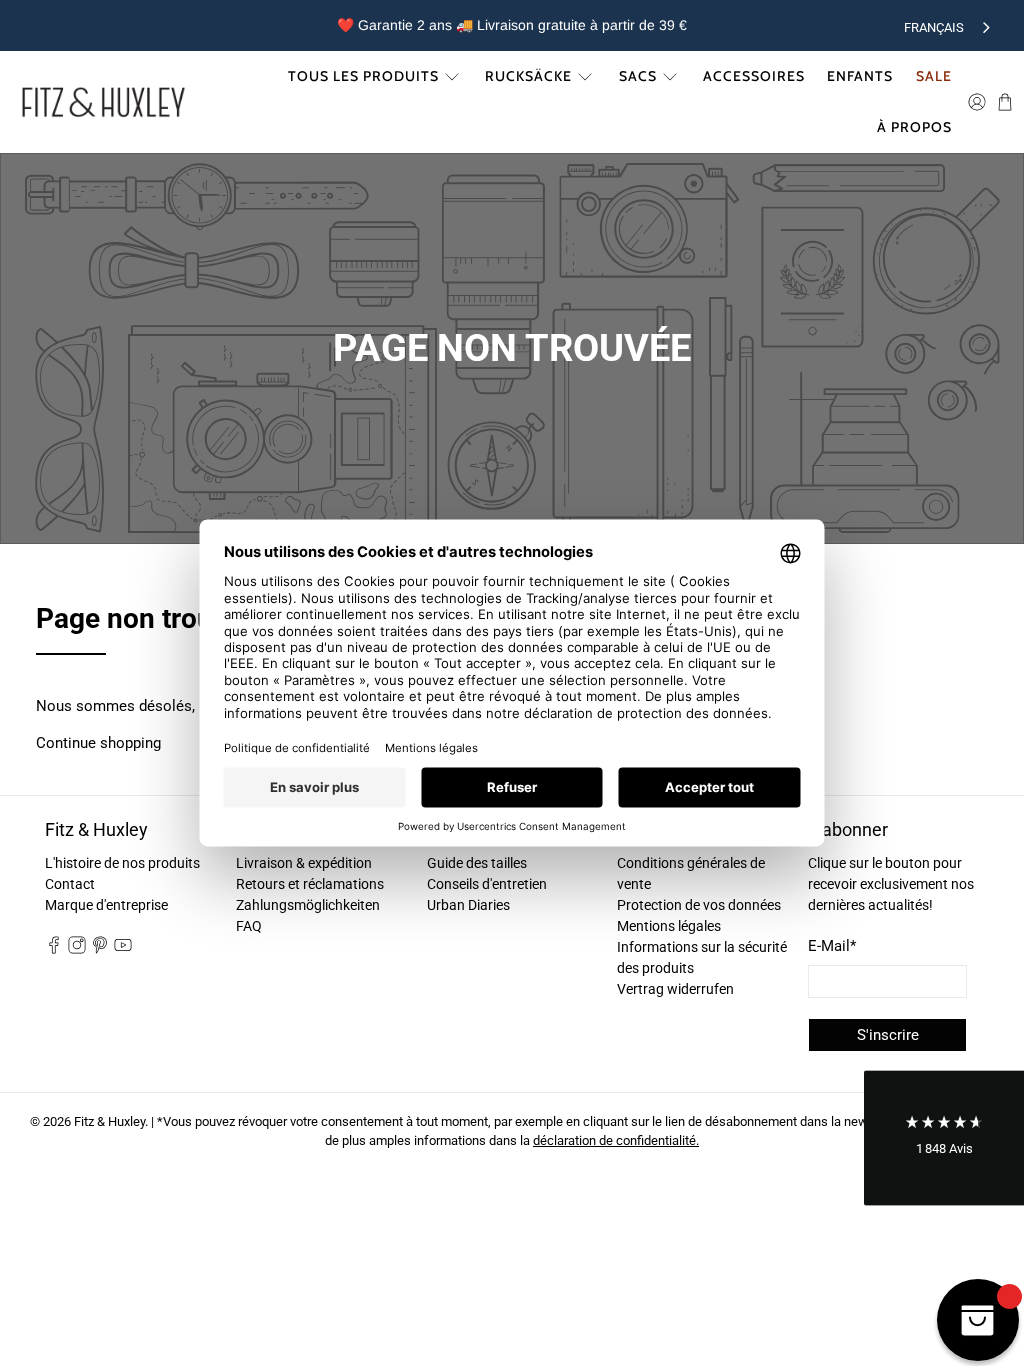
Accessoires (754, 76)
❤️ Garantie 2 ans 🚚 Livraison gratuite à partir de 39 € (512, 25)
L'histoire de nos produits (122, 863)
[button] (944, 1138)
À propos (914, 127)
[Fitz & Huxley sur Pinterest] (100, 949)
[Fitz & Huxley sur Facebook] (54, 949)
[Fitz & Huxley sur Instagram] (77, 949)
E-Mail (832, 946)
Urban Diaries (468, 905)
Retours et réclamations (310, 884)
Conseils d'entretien (487, 884)
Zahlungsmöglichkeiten (308, 905)
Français (934, 27)
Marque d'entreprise (106, 905)
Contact (70, 884)
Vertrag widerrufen (675, 989)
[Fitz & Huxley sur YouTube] (123, 949)
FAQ (249, 926)
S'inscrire (888, 1035)
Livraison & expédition (304, 863)
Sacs (638, 76)
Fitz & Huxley (109, 1121)
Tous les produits (363, 76)
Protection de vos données (699, 905)
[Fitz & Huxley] (103, 102)
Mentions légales (669, 926)
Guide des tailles (477, 863)
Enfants (860, 76)
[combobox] (949, 25)
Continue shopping (98, 743)
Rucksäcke (528, 76)
